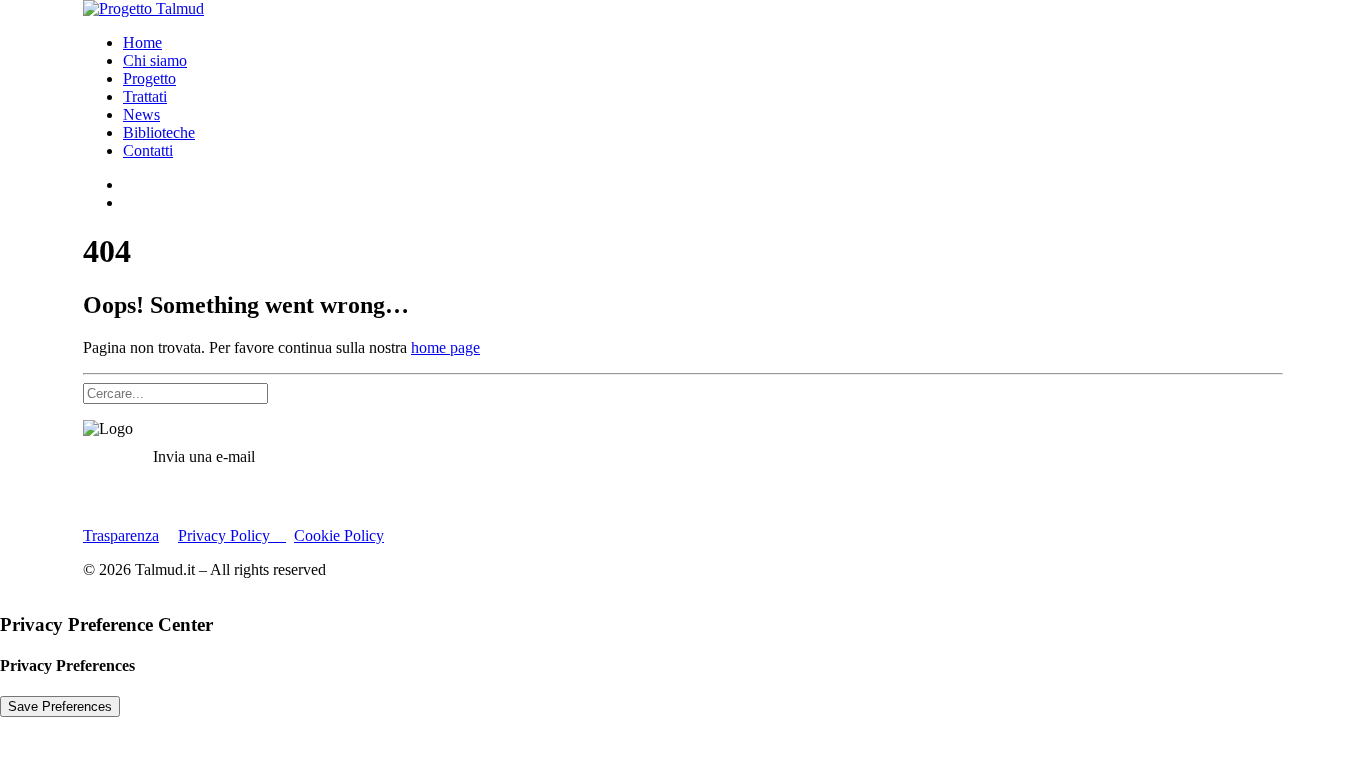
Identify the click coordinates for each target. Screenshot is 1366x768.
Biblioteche (159, 132)
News (141, 114)
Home (142, 42)
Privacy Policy (232, 535)
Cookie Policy (339, 535)
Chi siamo (155, 60)
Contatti (148, 150)
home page (445, 347)
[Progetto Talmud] (683, 9)
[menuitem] (703, 43)
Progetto (149, 78)
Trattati (145, 96)
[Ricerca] (175, 392)
